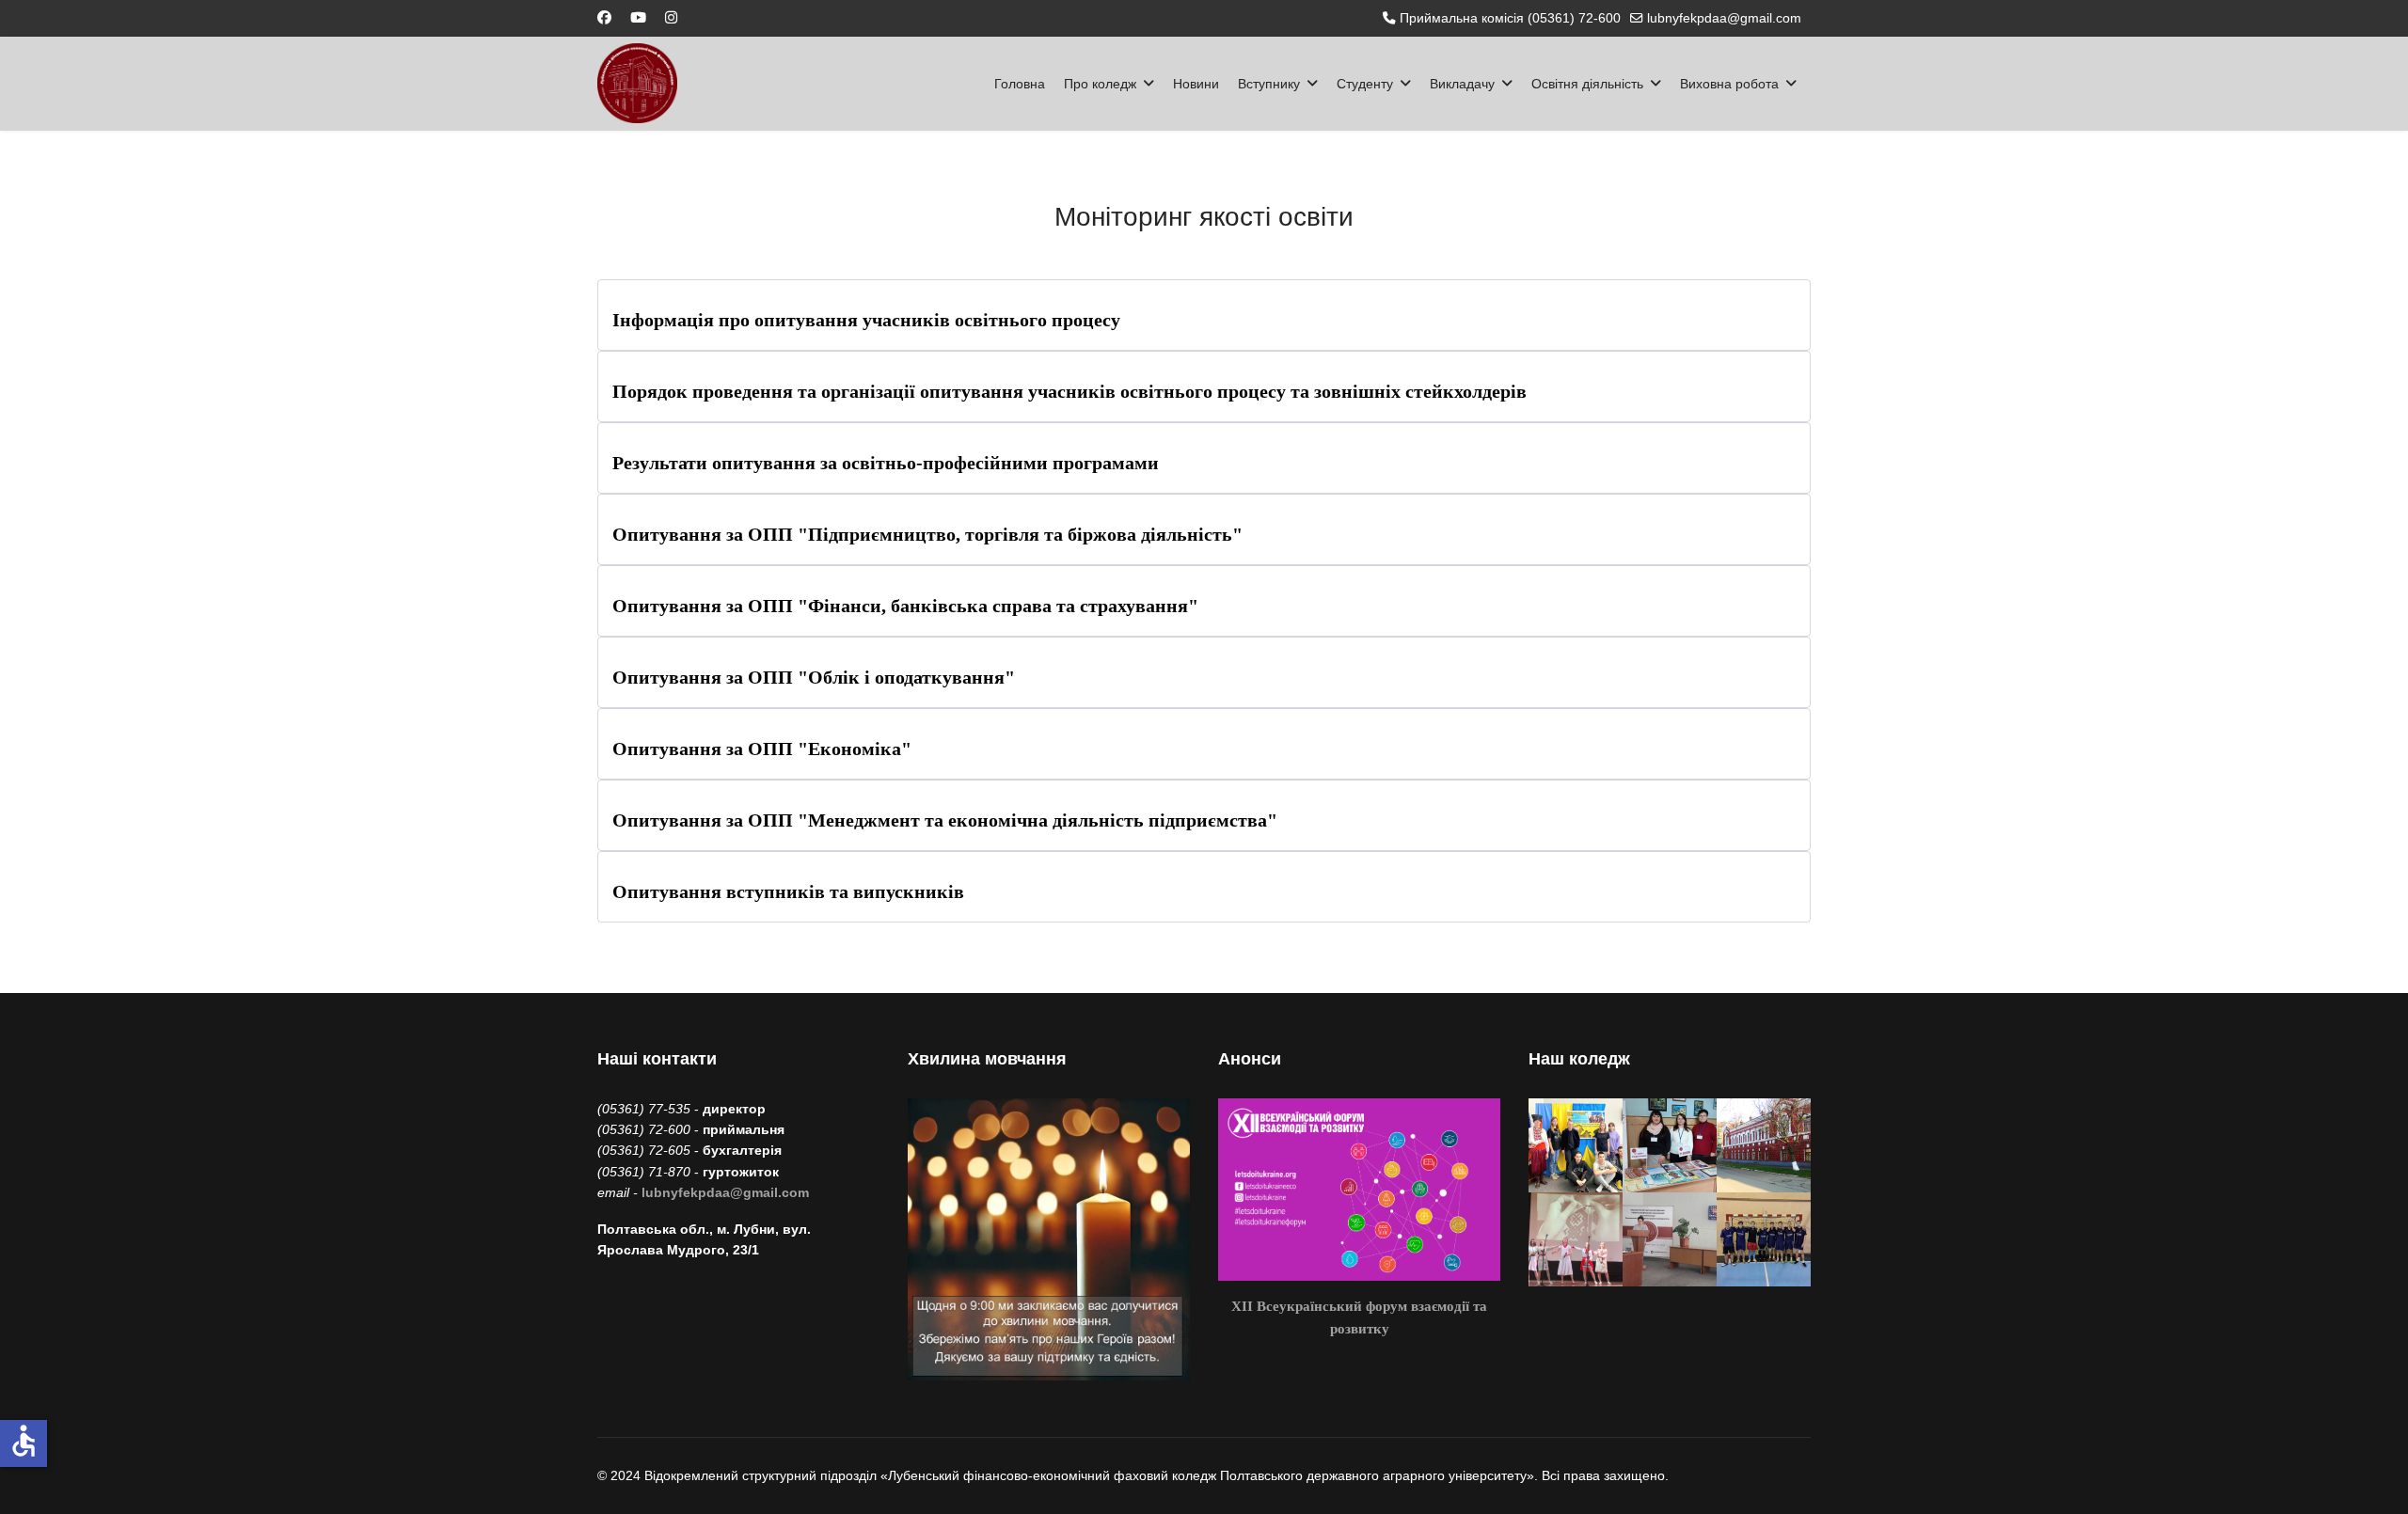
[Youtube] (638, 17)
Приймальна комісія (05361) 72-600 (1510, 18)
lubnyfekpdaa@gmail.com (1724, 18)
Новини (1196, 84)
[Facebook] (604, 17)
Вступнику (1269, 84)
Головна (1020, 84)
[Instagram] (671, 17)
